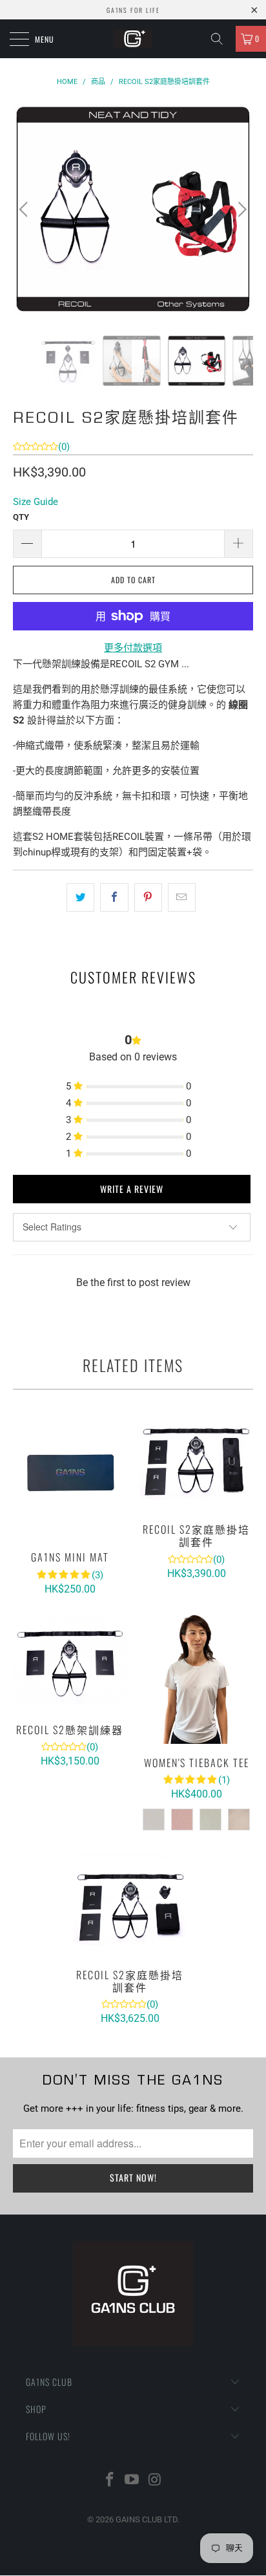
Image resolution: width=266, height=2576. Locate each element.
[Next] (240, 209)
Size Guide (36, 502)
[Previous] (26, 209)
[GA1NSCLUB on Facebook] (110, 2481)
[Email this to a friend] (182, 897)
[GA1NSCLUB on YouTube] (132, 2481)
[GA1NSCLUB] (133, 39)
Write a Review (132, 1189)
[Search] (221, 39)
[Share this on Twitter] (80, 897)
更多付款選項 (133, 648)
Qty (21, 517)
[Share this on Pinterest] (148, 897)
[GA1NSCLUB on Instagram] (155, 2481)
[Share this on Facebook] (114, 897)
